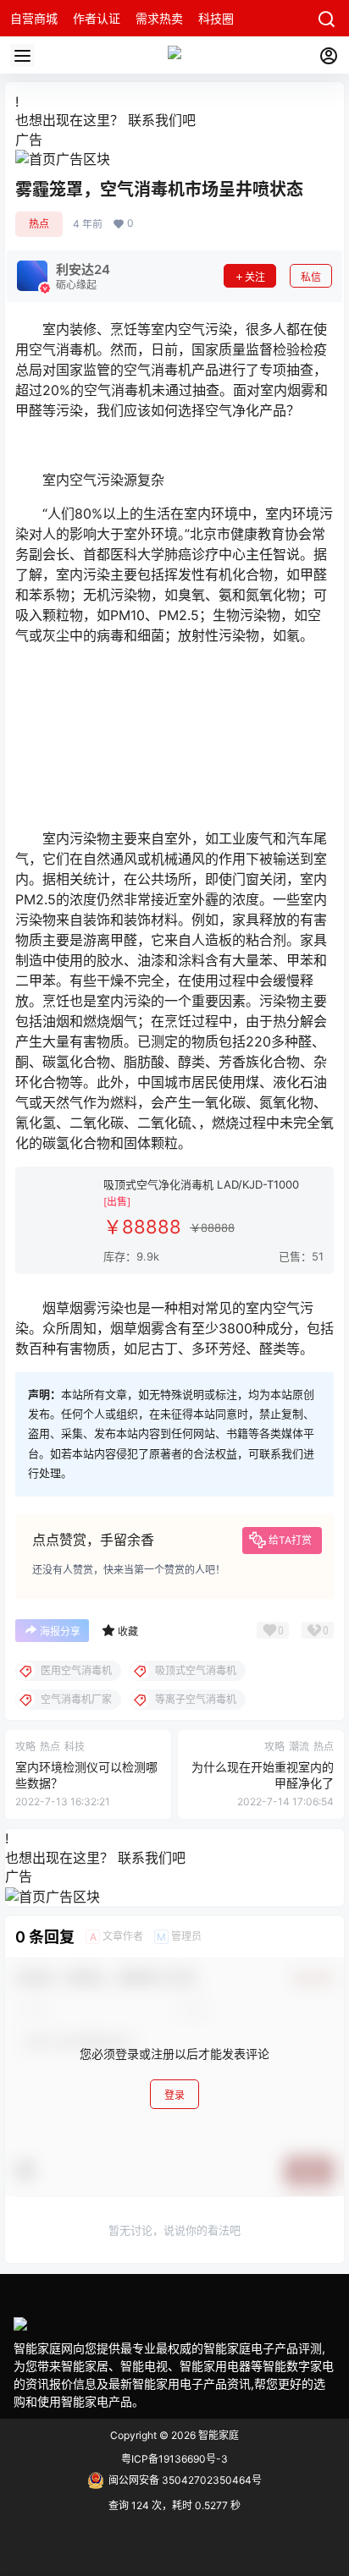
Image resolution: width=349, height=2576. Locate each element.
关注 (255, 277)
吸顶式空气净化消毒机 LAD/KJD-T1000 (201, 1184)
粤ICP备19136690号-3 (174, 2459)
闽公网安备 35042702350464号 (185, 2480)
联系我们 (155, 120)
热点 (39, 224)
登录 (174, 2095)
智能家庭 (217, 2435)
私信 (311, 277)
